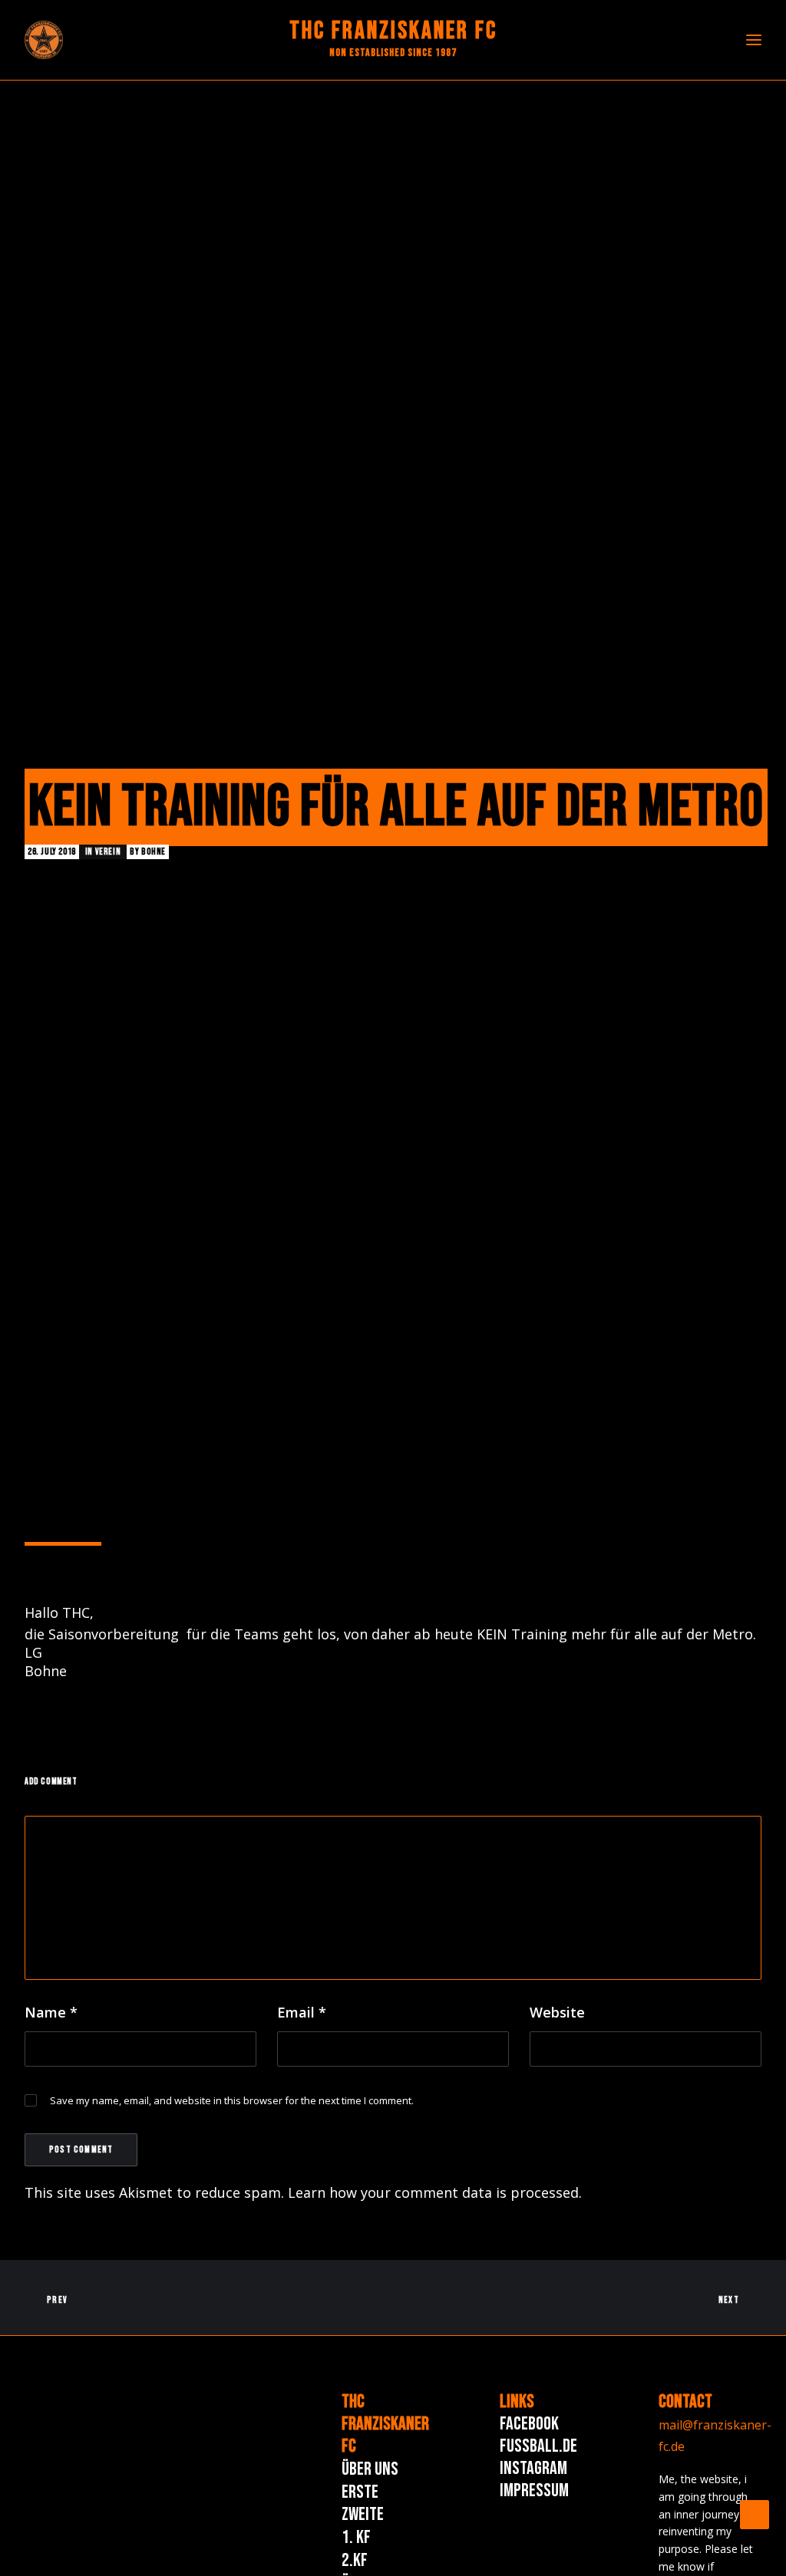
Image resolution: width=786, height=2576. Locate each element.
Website (557, 2012)
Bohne (154, 852)
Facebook (529, 2424)
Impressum (534, 2490)
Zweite (363, 2514)
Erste (360, 2492)
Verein (108, 852)
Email (302, 2012)
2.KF (355, 2560)
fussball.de (538, 2446)
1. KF (356, 2537)
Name (51, 2012)
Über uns (370, 2469)
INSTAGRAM (533, 2468)
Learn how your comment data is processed (433, 2192)
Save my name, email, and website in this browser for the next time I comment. (232, 2100)
